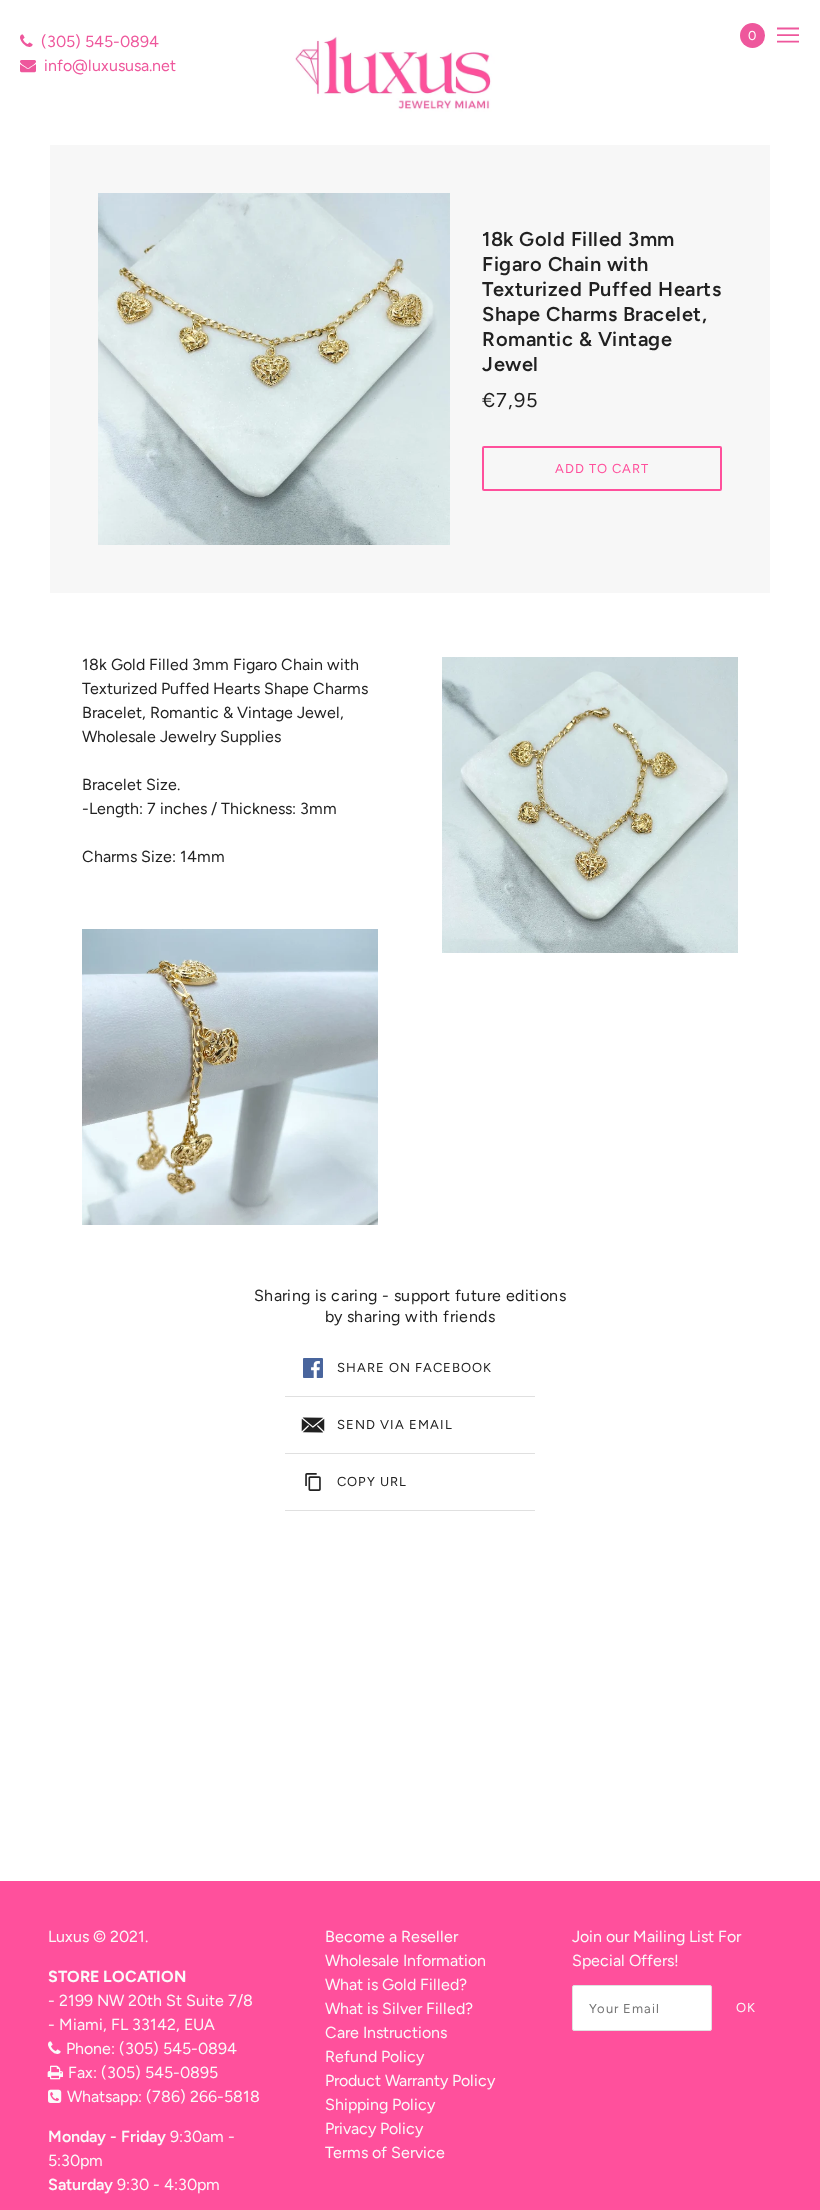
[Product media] (230, 1077)
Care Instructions (386, 2032)
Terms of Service (385, 2152)
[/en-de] (395, 72)
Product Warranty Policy (410, 2080)
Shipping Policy (380, 2104)
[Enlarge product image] (274, 369)
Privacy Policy (374, 2128)
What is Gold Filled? (396, 1984)
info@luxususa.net (110, 65)
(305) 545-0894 (100, 41)
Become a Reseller (391, 1936)
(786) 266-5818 (203, 2096)
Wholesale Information (405, 1960)
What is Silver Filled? (399, 2008)
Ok (746, 2007)
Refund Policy (374, 2056)
